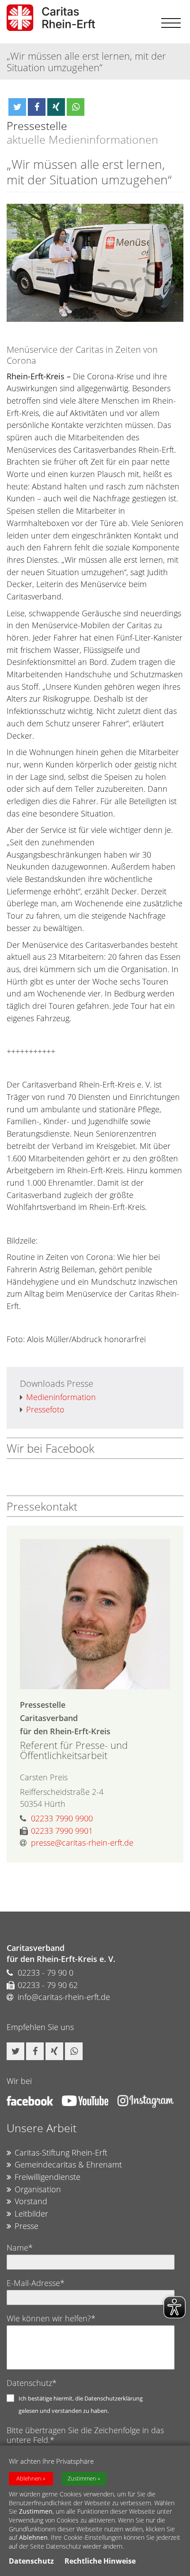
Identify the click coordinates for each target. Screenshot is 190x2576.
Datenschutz (31, 2561)
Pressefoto (45, 1409)
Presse (27, 2226)
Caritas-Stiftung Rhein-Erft (61, 2152)
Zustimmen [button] (82, 2479)
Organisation (38, 2189)
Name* (20, 2248)
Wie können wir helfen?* (51, 2318)
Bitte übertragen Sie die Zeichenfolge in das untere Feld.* (85, 2435)
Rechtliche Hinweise (100, 2561)
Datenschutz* (32, 2383)
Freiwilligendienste (47, 2177)
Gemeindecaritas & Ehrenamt (68, 2164)
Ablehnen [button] (29, 2479)
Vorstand (31, 2201)
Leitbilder (31, 2213)
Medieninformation (61, 1397)
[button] (17, 107)
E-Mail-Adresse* (36, 2283)
